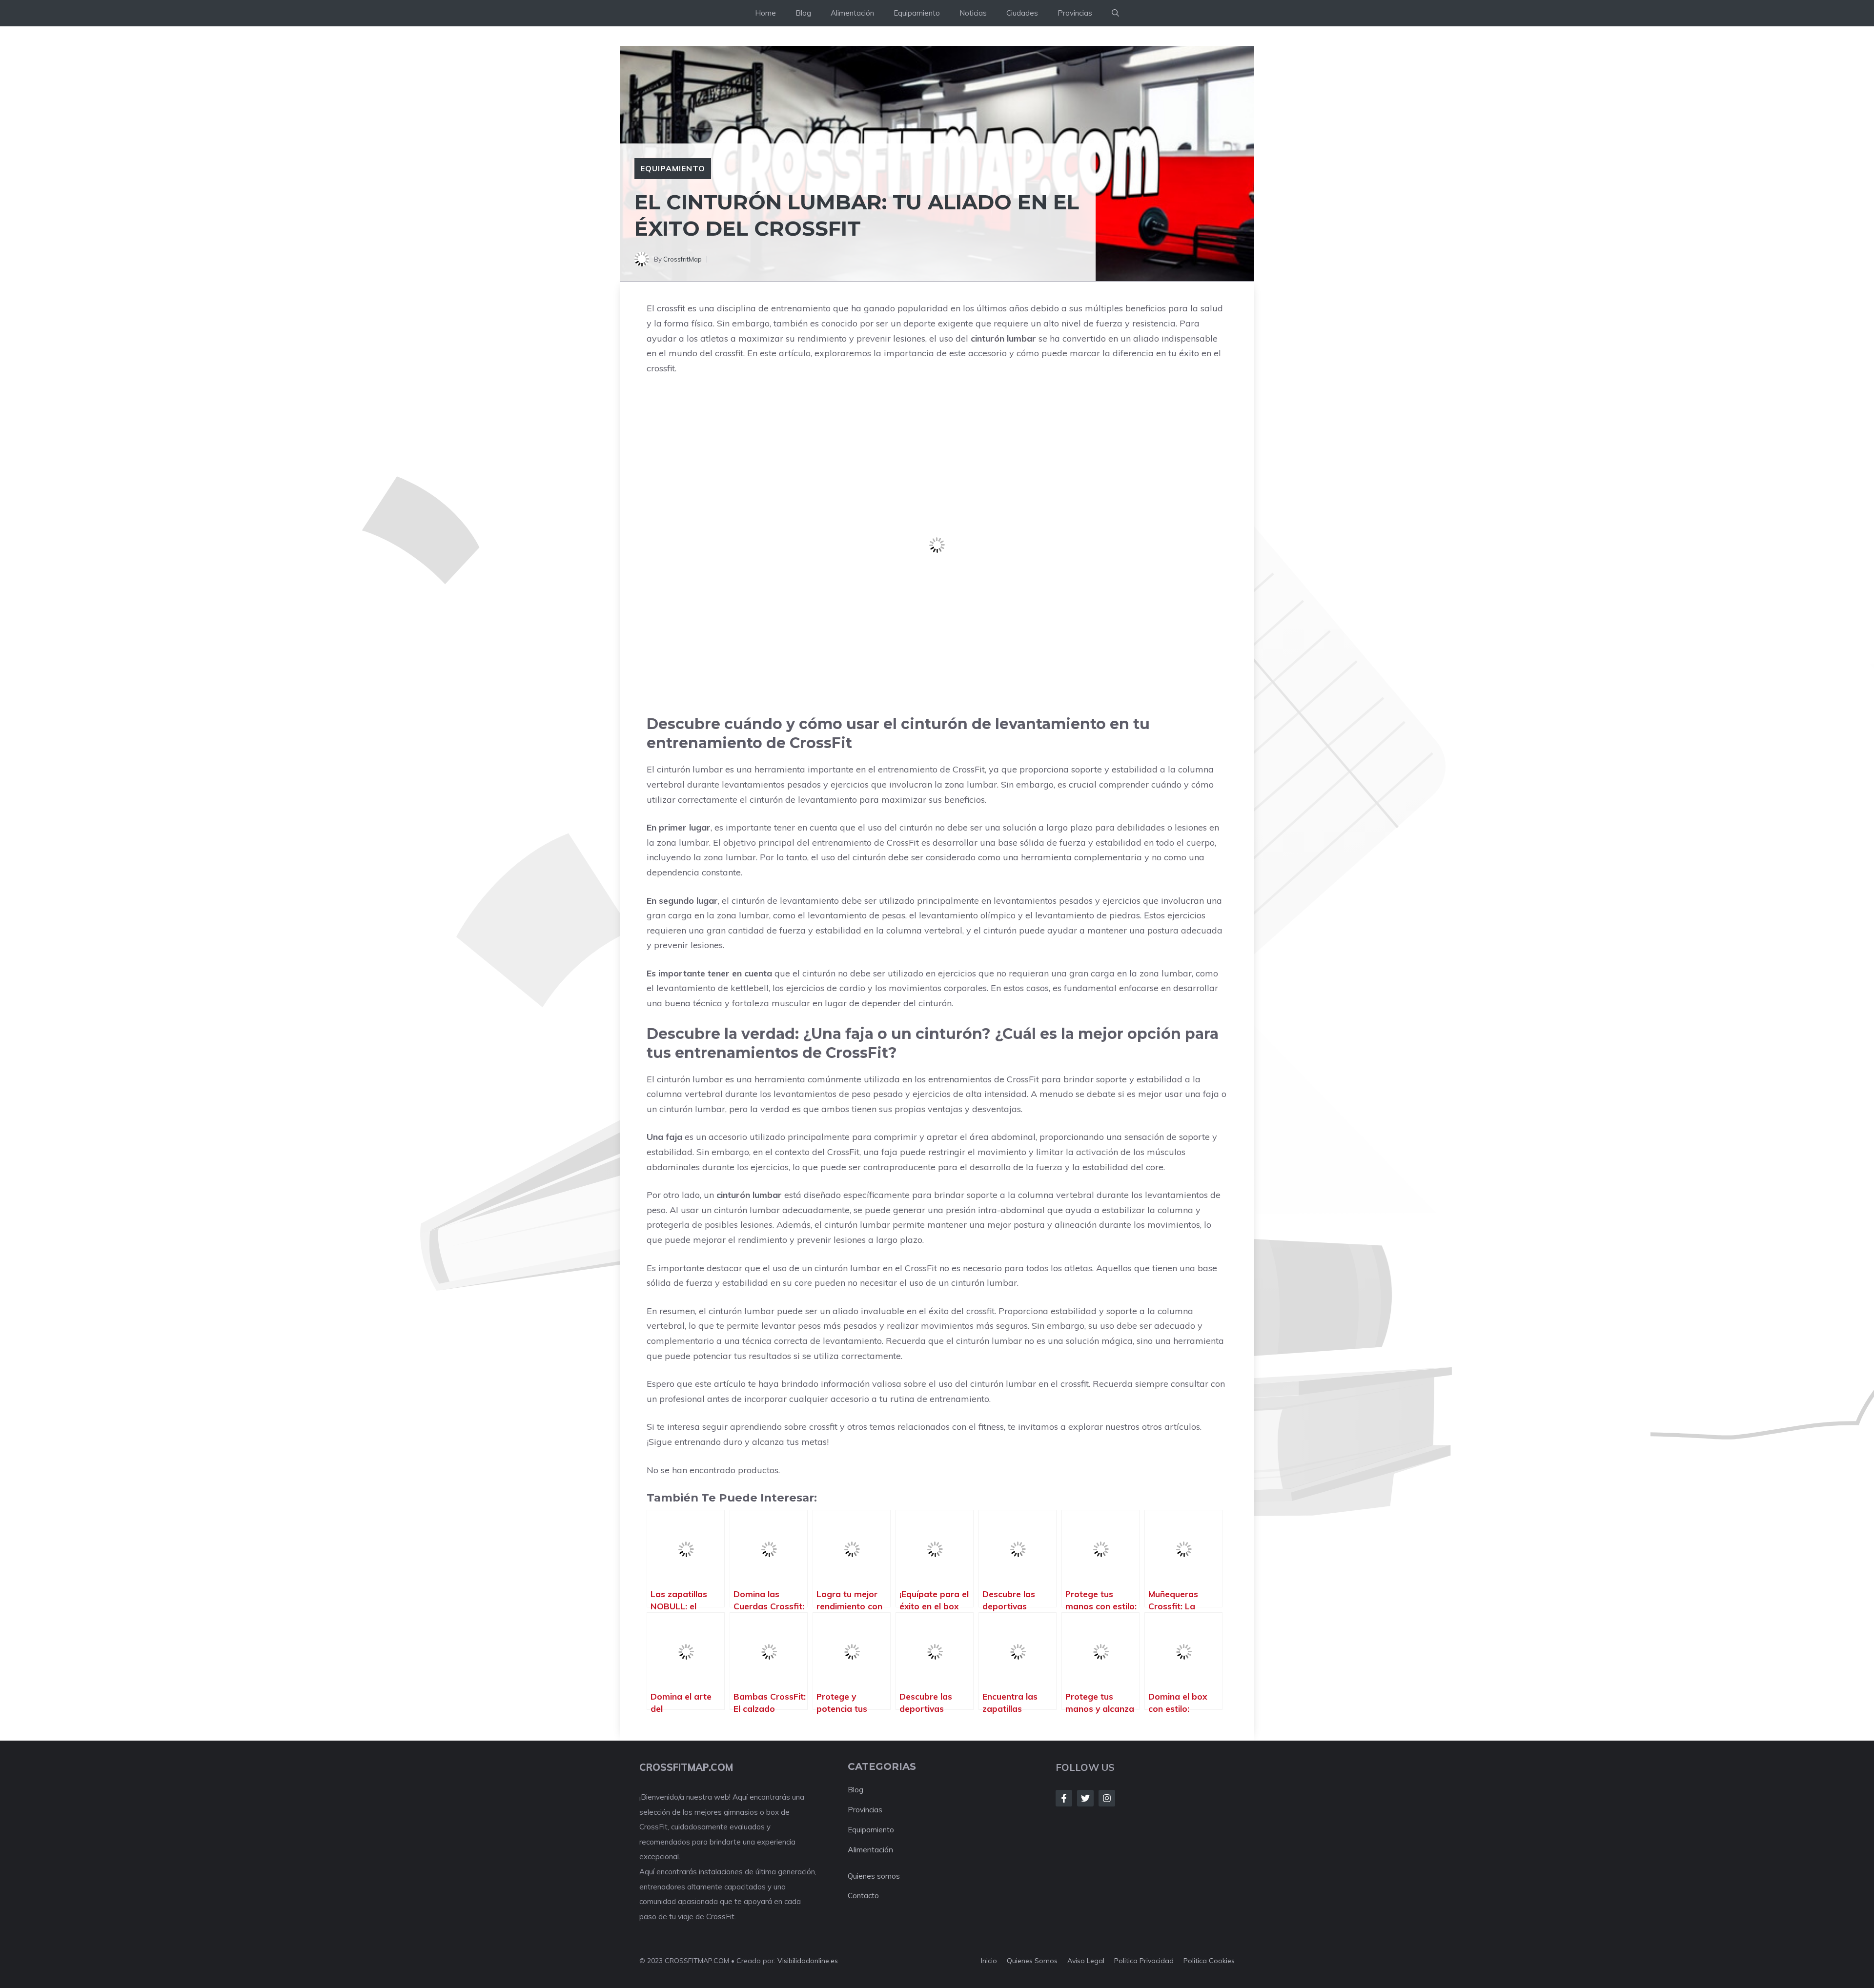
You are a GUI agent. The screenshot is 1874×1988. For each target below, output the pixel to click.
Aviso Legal (1086, 1961)
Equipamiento (917, 13)
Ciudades (1022, 13)
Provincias (1075, 13)
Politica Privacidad (1144, 1961)
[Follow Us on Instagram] (1107, 1798)
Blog (803, 13)
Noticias (973, 13)
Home (765, 13)
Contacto (863, 1896)
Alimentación (852, 13)
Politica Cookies (1209, 1961)
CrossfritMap (682, 259)
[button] (1115, 13)
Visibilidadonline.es (808, 1961)
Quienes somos (874, 1876)
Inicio (989, 1961)
